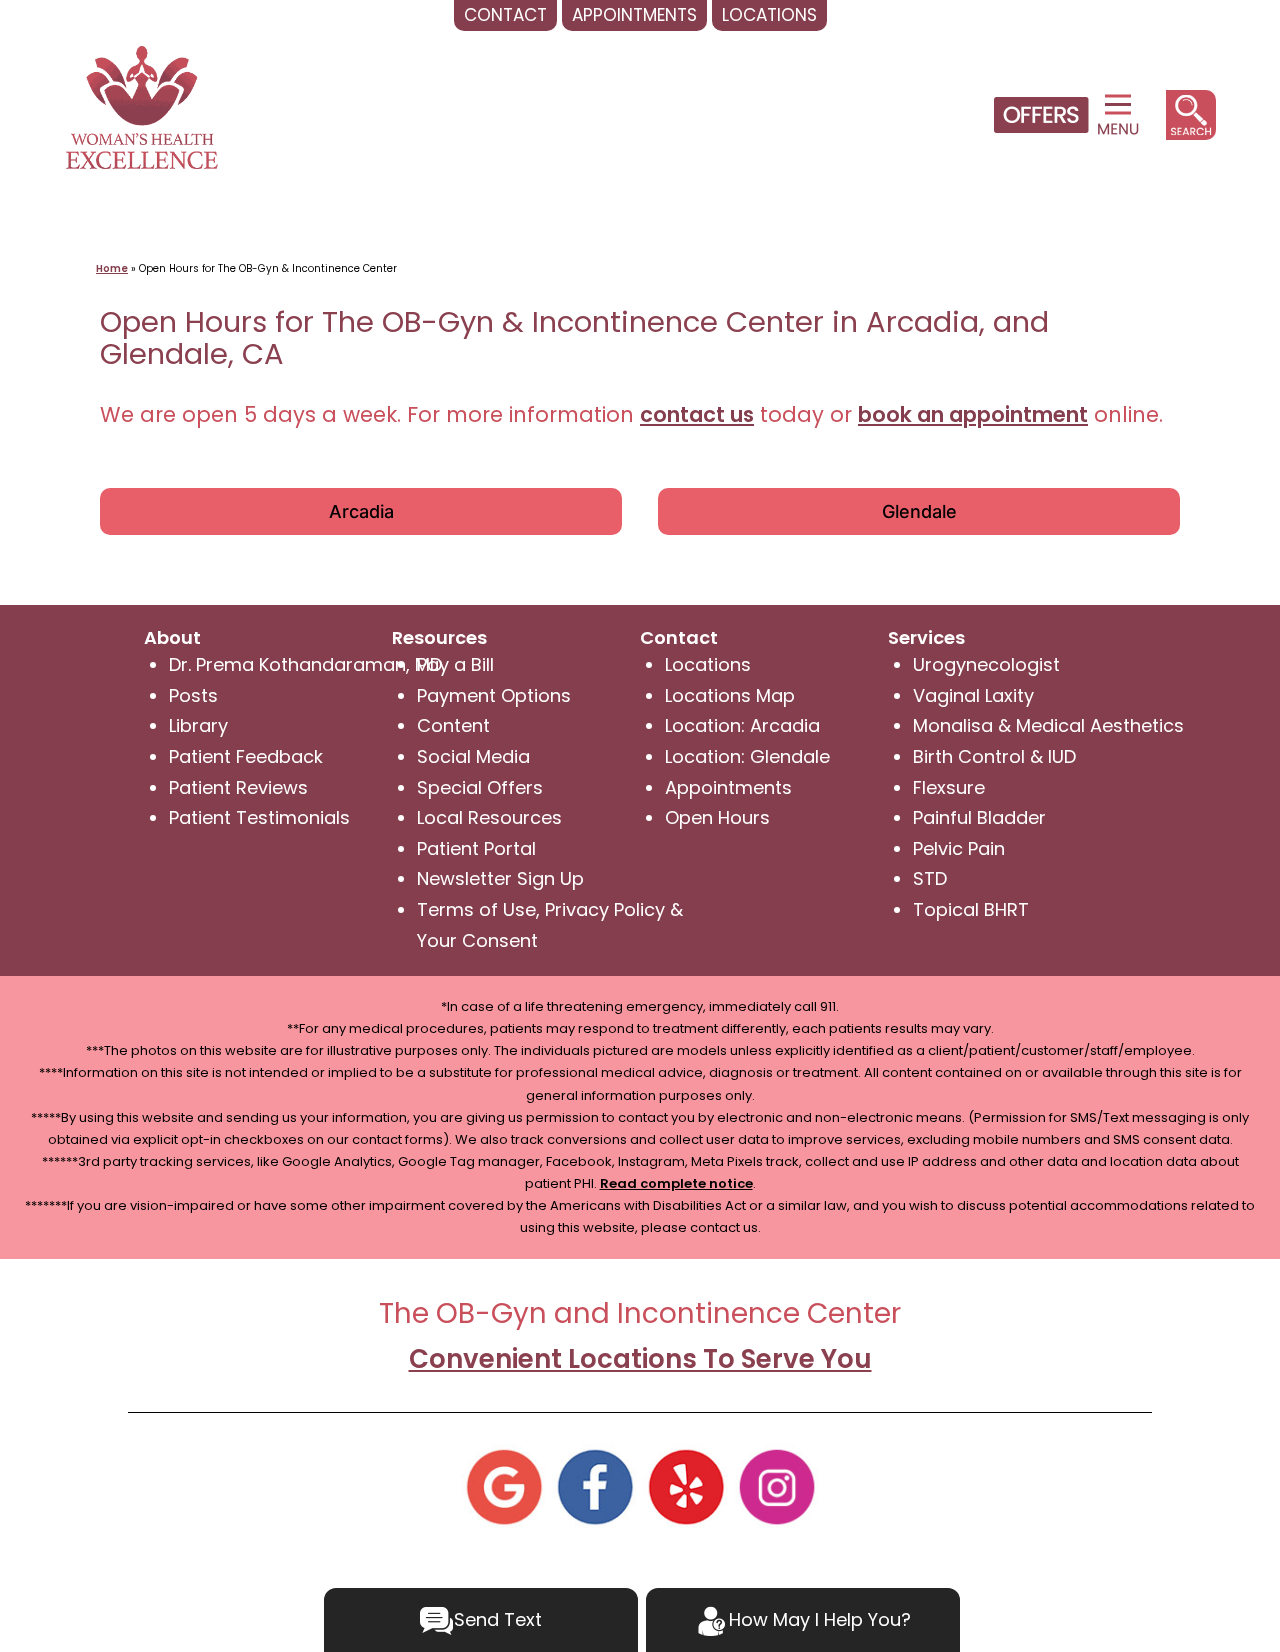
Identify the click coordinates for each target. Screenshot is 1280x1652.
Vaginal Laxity (973, 695)
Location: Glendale (747, 756)
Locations (708, 664)
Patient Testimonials (259, 817)
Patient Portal (476, 848)
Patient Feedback (246, 756)
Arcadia (361, 511)
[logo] (142, 105)
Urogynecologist (986, 664)
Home (112, 268)
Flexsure (949, 787)
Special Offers (480, 787)
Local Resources (489, 817)
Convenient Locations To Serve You (640, 1359)
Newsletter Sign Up (500, 878)
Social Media (473, 756)
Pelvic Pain (959, 848)
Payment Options (494, 695)
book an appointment (973, 414)
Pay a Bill (455, 664)
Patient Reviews (238, 787)
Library (198, 725)
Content (453, 725)
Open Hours (717, 817)
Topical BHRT (971, 909)
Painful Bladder (979, 817)
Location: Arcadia (742, 725)
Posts (193, 695)
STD (930, 878)
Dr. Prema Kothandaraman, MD (305, 664)
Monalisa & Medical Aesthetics (1048, 725)
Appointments (728, 787)
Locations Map (730, 695)
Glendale (919, 511)
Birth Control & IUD (994, 756)
